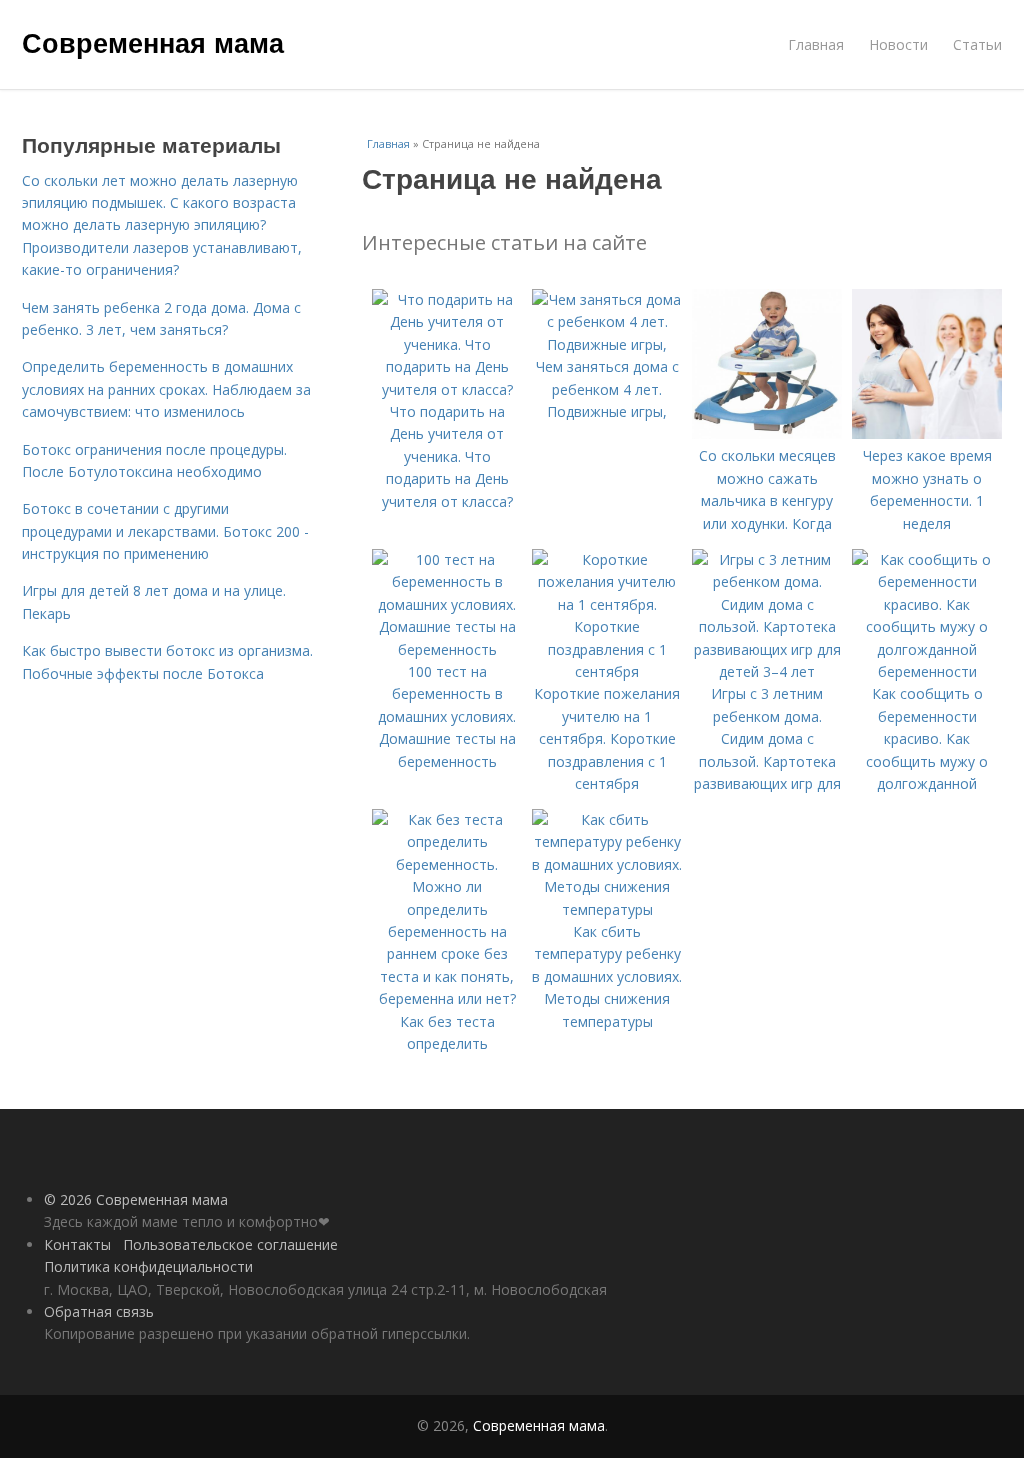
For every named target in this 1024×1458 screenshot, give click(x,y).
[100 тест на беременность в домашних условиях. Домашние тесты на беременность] (447, 649)
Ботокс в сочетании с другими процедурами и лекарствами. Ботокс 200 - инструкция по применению (165, 531)
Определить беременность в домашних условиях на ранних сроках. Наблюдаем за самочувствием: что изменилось (166, 389)
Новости (898, 44)
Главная (816, 44)
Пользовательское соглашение (230, 1244)
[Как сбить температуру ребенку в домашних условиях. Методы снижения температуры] (607, 909)
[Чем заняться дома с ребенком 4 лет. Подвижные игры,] (607, 344)
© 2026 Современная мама (136, 1199)
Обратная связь (99, 1311)
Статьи (977, 44)
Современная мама (153, 42)
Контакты (77, 1244)
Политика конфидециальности (148, 1266)
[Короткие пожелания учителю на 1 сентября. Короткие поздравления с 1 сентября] (607, 671)
